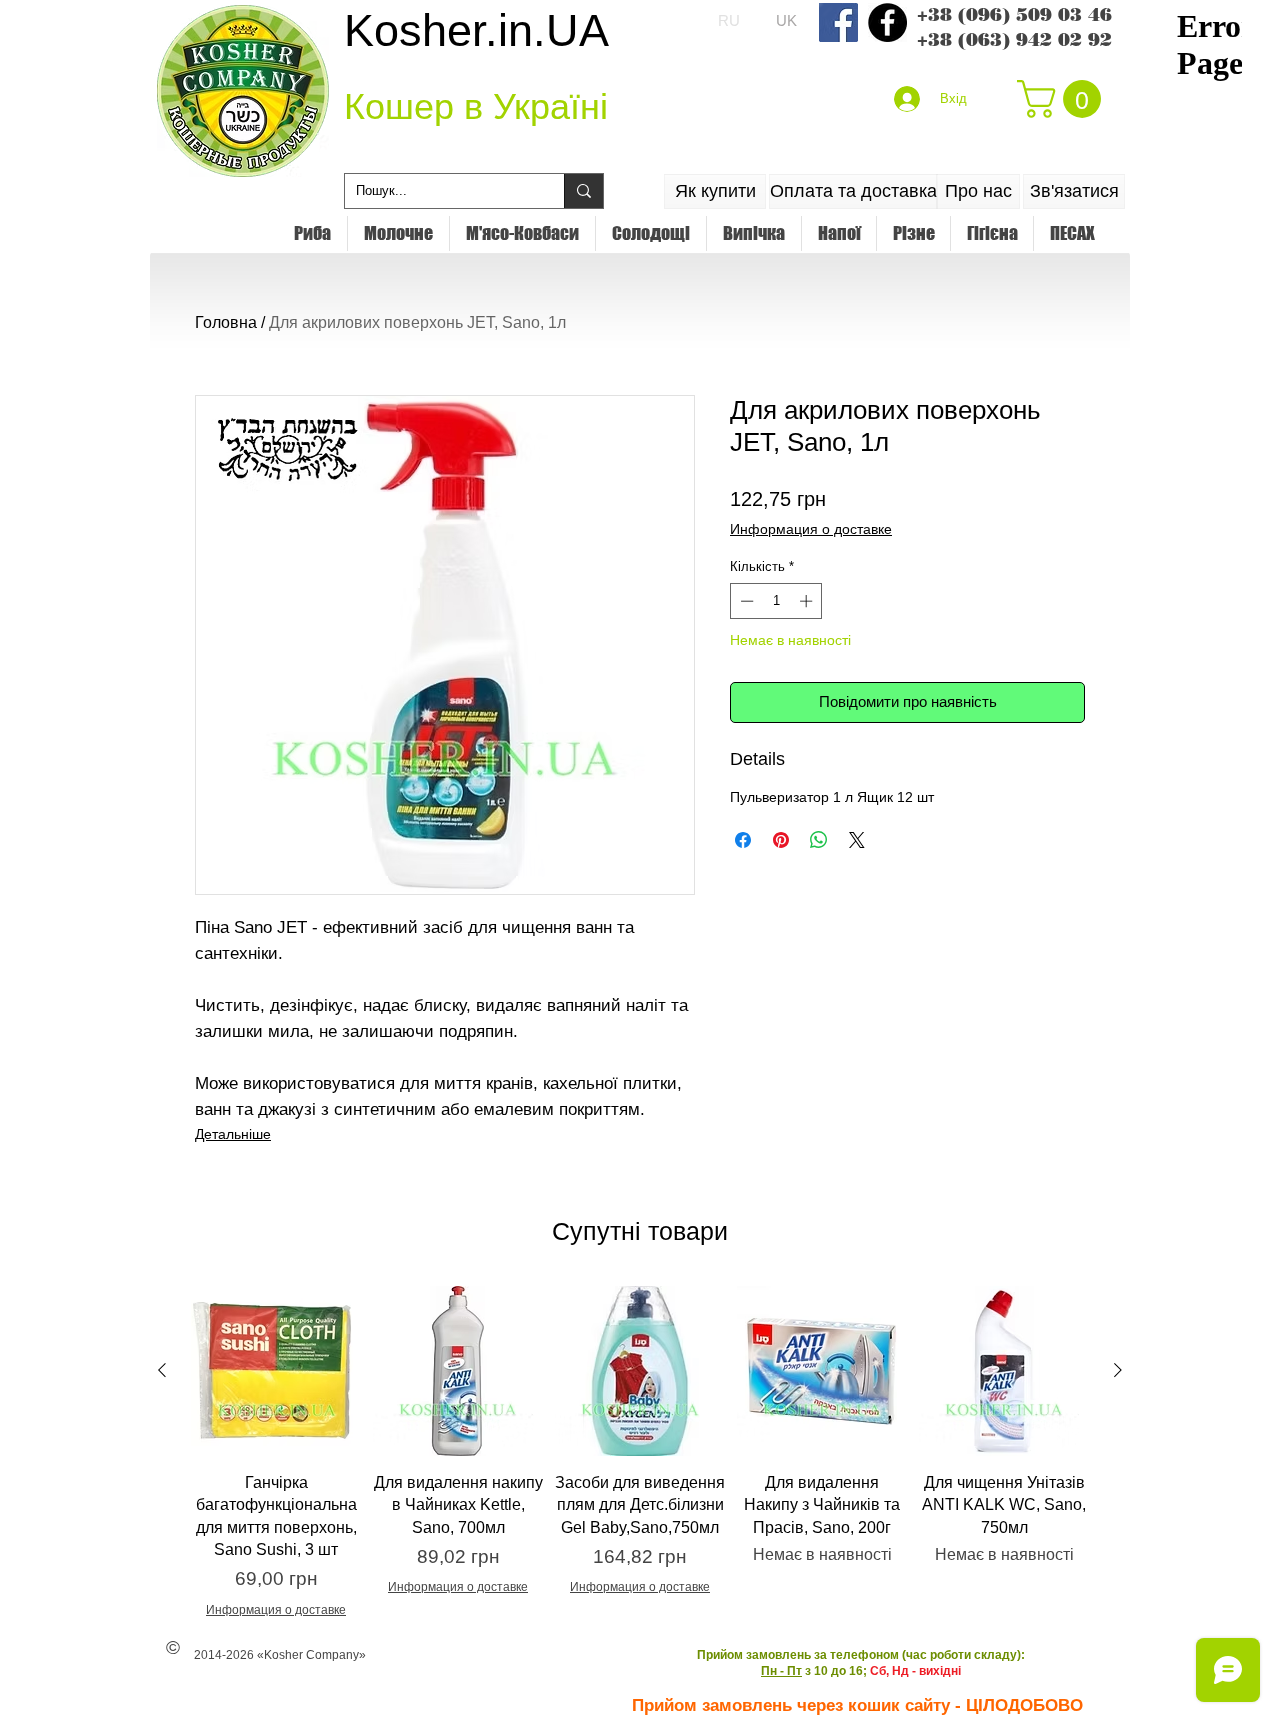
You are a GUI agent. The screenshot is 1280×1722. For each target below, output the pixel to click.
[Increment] (808, 601)
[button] (1063, 99)
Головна (226, 322)
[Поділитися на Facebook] (743, 840)
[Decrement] (745, 601)
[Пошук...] (583, 191)
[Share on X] (857, 840)
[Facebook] (838, 22)
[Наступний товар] (1118, 1370)
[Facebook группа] (887, 22)
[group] (640, 1452)
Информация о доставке (811, 529)
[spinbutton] (776, 601)
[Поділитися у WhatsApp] (819, 840)
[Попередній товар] (162, 1370)
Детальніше (233, 1134)
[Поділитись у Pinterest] (781, 840)
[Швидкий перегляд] (276, 1371)
